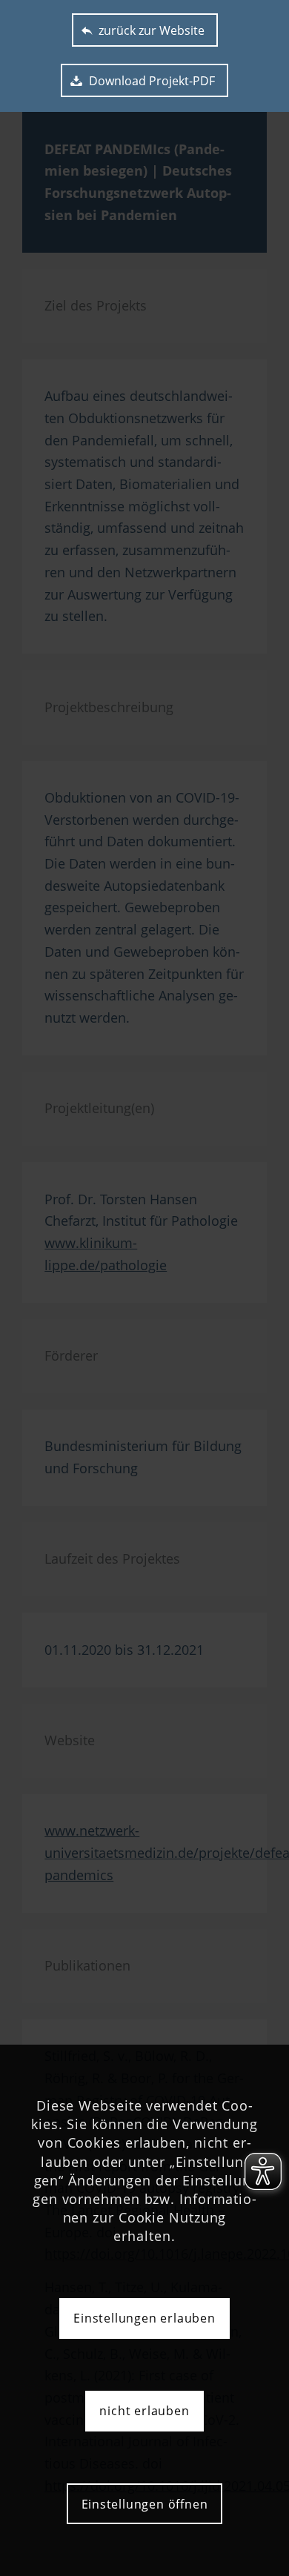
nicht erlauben (144, 2411)
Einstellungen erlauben (144, 2318)
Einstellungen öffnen (145, 2504)
